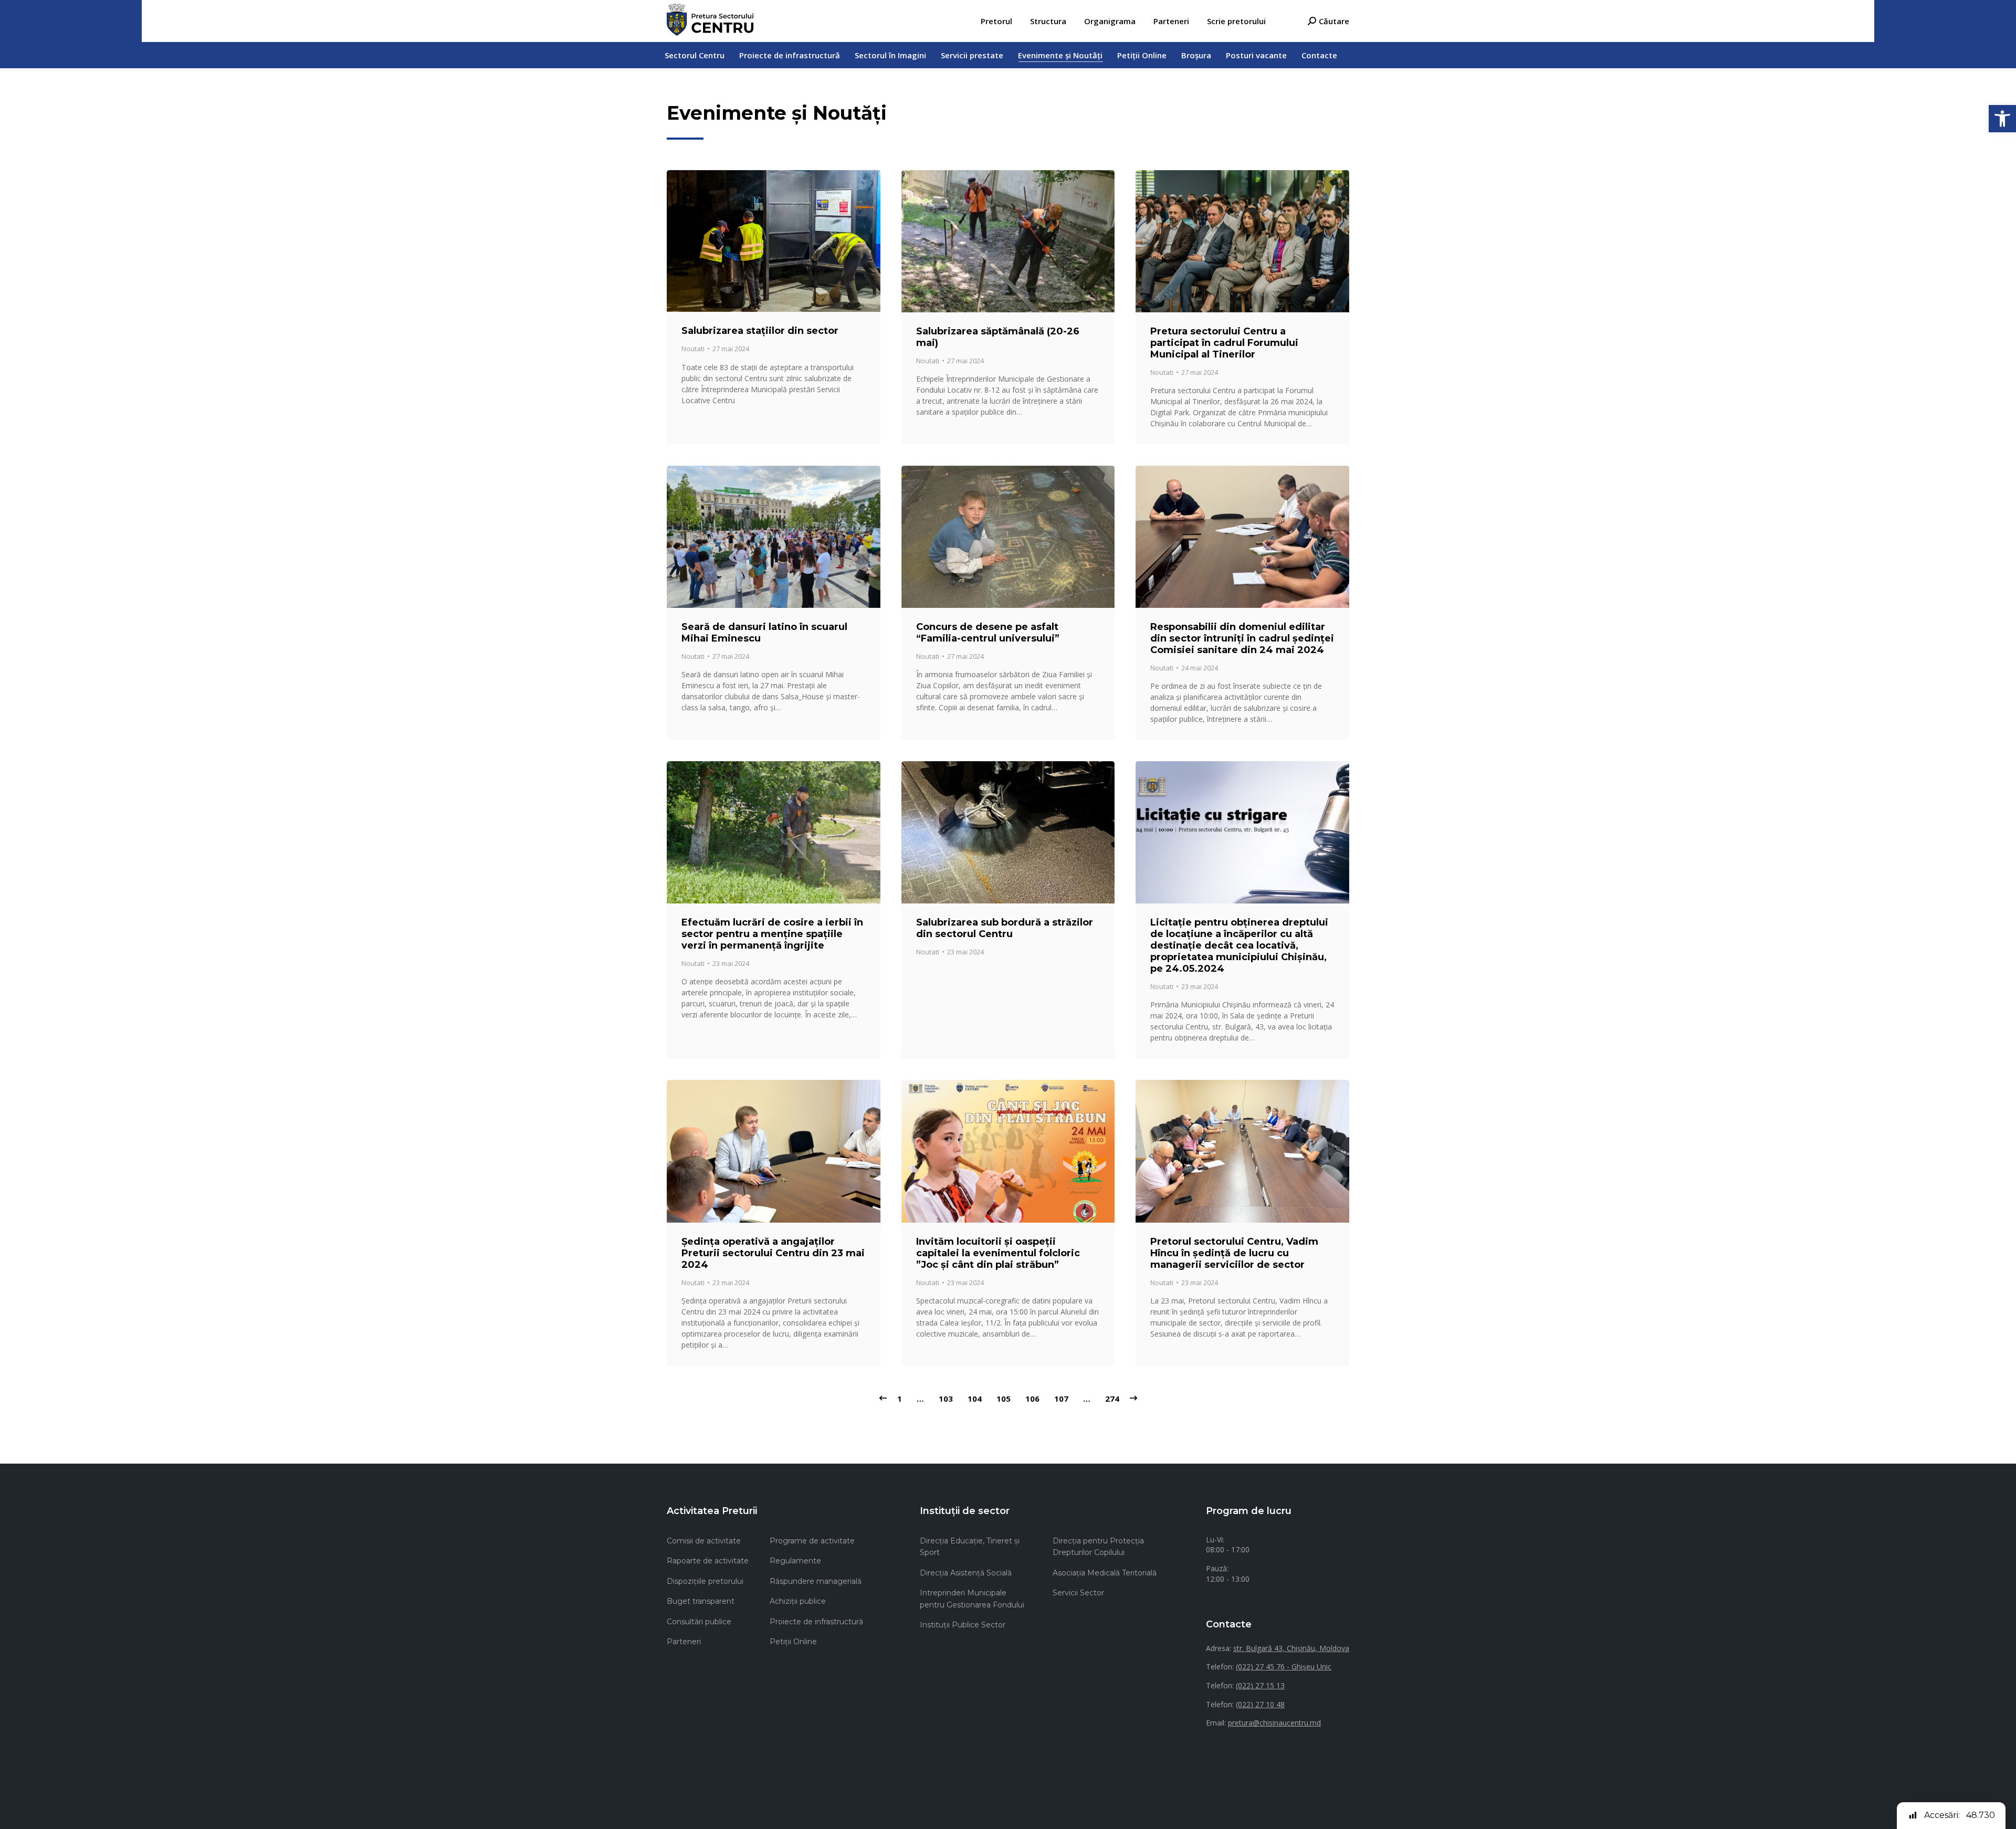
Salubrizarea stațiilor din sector (760, 331)
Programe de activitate (812, 1541)
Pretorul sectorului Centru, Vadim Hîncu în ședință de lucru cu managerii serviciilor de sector (1234, 1253)
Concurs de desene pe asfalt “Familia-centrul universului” (988, 633)
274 (1112, 1399)
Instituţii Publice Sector (963, 1625)
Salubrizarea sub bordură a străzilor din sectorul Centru (1005, 928)
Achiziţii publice (798, 1601)
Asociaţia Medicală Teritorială (1105, 1573)
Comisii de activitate (704, 1541)
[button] (2002, 119)
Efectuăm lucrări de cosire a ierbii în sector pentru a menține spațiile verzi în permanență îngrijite (772, 934)
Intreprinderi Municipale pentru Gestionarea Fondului (972, 1599)
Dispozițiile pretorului (705, 1581)
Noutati (693, 349)
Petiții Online (793, 1642)
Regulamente (795, 1561)
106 (1032, 1399)
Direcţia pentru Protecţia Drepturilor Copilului (1098, 1547)
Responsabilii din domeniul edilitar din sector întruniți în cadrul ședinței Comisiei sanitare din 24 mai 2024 (1242, 638)
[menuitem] (996, 21)
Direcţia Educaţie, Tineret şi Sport (970, 1547)
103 (946, 1399)
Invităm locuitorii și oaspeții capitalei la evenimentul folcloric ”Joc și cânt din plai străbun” (998, 1253)
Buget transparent (701, 1601)
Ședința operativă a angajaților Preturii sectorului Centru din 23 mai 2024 (773, 1253)
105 (1004, 1399)
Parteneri (684, 1642)
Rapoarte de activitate (708, 1561)
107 (1061, 1399)
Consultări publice (699, 1622)
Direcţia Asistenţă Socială (966, 1573)
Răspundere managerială (816, 1581)
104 (975, 1399)
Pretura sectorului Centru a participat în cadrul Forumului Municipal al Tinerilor (1224, 343)
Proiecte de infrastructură (816, 1622)
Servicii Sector (1078, 1593)
